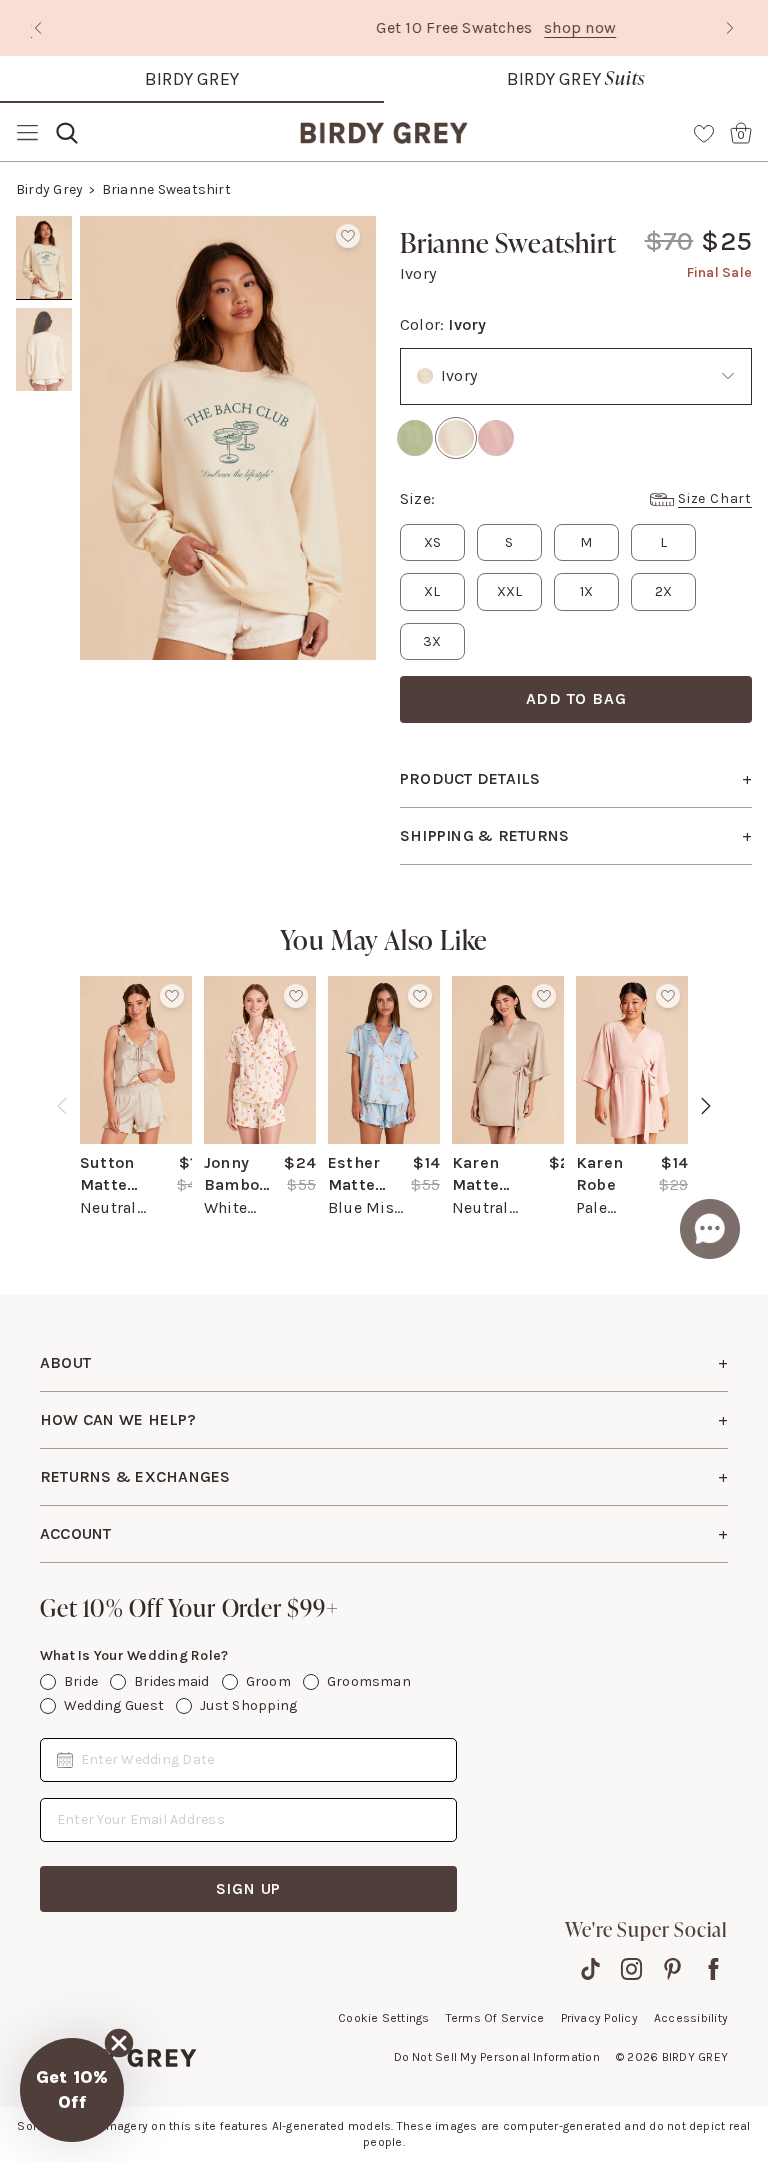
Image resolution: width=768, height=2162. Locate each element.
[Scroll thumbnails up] (44, 230)
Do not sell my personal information (497, 2057)
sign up (249, 1888)
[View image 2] (44, 350)
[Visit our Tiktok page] (590, 1969)
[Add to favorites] (348, 236)
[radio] (415, 438)
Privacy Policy (599, 2018)
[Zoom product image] (228, 438)
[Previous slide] (38, 28)
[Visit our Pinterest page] (672, 1969)
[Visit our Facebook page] (713, 1969)
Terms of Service (495, 2018)
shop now (468, 27)
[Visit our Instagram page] (631, 1969)
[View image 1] (44, 258)
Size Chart (715, 498)
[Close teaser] (119, 2043)
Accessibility (691, 2018)
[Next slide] (730, 28)
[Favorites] (704, 133)
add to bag (576, 698)
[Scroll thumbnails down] (44, 646)
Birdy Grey (192, 79)
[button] (72, 2090)
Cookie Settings (384, 2018)
